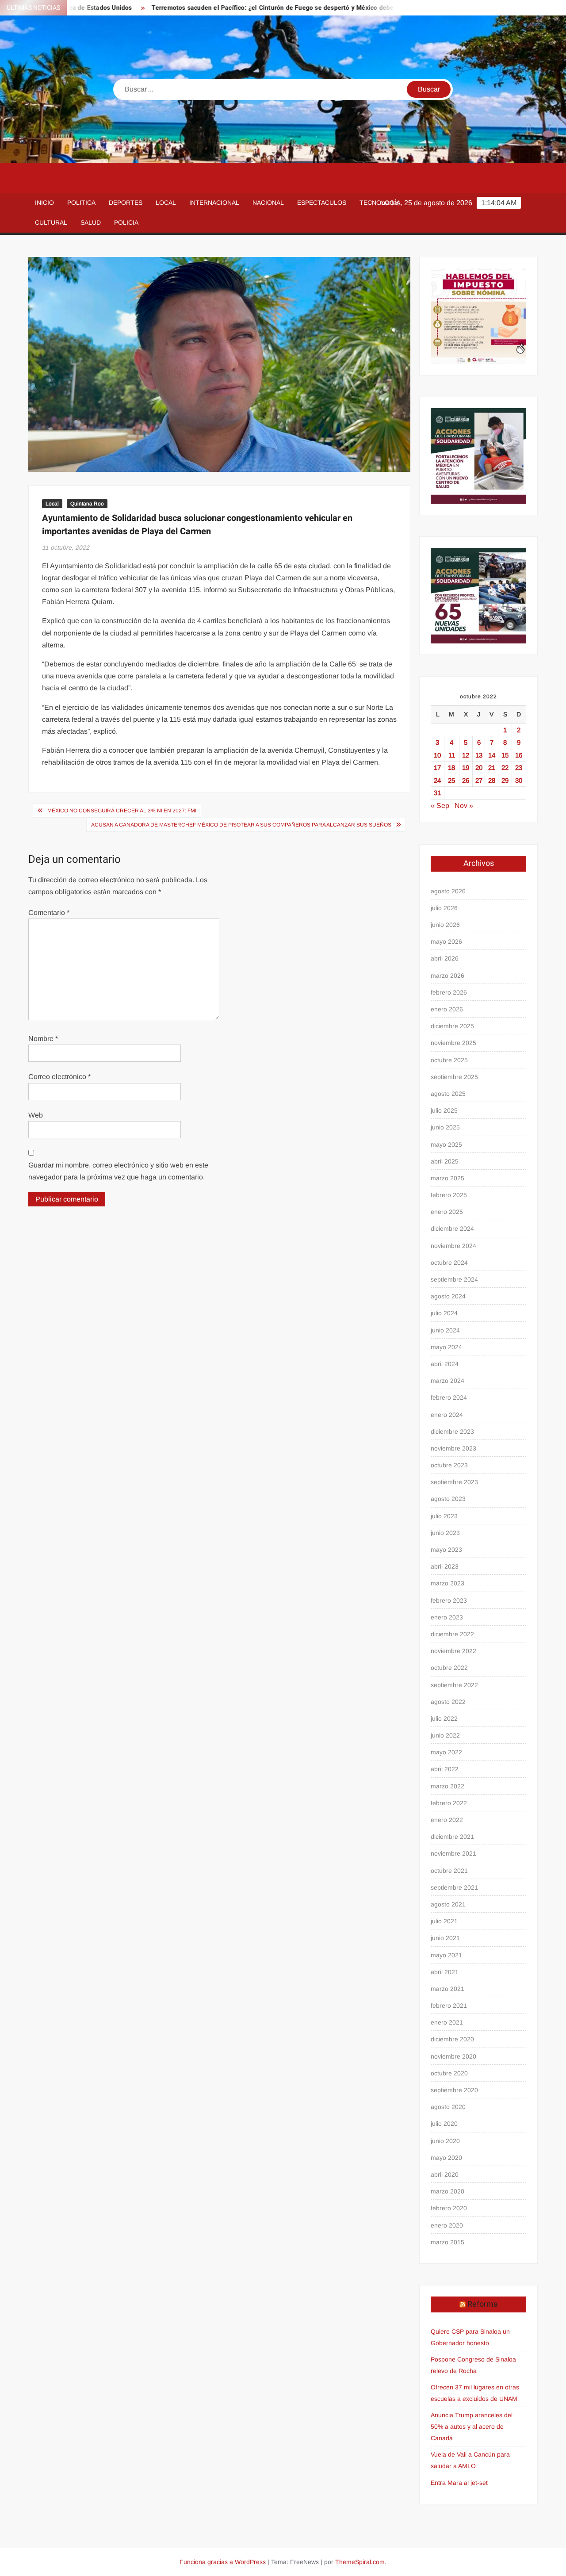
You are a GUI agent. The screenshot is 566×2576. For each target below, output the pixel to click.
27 (479, 780)
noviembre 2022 (453, 1651)
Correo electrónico (59, 1077)
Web (36, 1115)
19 (466, 767)
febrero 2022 (449, 1803)
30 (519, 780)
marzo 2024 (447, 1381)
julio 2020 (444, 2124)
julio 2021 (444, 1921)
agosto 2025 (448, 1094)
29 (505, 780)
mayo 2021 (446, 1955)
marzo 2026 (447, 976)
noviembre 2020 (453, 2056)
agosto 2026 (448, 891)
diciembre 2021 (452, 1837)
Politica (81, 203)
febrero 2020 (449, 2208)
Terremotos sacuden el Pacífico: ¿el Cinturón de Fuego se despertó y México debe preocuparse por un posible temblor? (277, 8)
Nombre (43, 1039)
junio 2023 (445, 1533)
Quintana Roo (87, 504)
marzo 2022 (447, 1786)
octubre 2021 (449, 1871)
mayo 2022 (446, 1752)
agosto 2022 (448, 1702)
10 (437, 755)
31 (437, 793)
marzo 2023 (447, 1583)
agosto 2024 (448, 1296)
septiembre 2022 (454, 1685)
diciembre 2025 (452, 1026)
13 (479, 755)
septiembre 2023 (454, 1482)
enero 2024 (447, 1415)
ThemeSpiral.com (360, 2562)
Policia (126, 222)
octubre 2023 (449, 1465)
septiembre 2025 (454, 1077)
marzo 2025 (447, 1178)
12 (466, 755)
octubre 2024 (449, 1263)
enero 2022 (447, 1820)
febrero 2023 (449, 1600)
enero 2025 (447, 1212)
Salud (91, 222)
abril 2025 (445, 1161)
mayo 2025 (446, 1144)
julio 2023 (444, 1516)
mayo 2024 (446, 1347)
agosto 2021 (448, 1904)
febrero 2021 (449, 2006)
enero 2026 (447, 1009)
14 (492, 755)
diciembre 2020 (452, 2039)
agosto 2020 (448, 2107)
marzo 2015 (447, 2242)
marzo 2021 (447, 1989)
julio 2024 (444, 1313)
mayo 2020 (446, 2158)
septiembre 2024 (454, 1279)
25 (451, 780)
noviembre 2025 (453, 1043)
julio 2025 (444, 1110)
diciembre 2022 (452, 1634)
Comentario (49, 913)
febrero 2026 (449, 992)
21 (492, 767)
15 (505, 755)
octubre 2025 (449, 1060)
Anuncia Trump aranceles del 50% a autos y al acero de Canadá (472, 2427)
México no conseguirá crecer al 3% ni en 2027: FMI (122, 811)
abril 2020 (445, 2174)
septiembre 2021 (454, 1887)
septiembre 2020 (454, 2090)
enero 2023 (447, 1617)
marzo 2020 (447, 2191)
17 (437, 767)
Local (166, 203)
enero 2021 (447, 2022)
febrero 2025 (449, 1195)
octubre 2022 (449, 1668)
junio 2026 (445, 925)
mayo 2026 (446, 942)
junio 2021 (445, 1938)
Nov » (464, 806)
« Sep (440, 806)
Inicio (44, 203)
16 (519, 755)
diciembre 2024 (452, 1229)
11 (452, 755)
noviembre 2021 (453, 1853)
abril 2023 (445, 1566)
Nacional (268, 203)
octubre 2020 (449, 2073)
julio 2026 (444, 908)
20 (479, 767)
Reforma (483, 2304)
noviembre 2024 (453, 1246)
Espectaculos (322, 203)
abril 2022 (445, 1769)
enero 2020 (447, 2225)
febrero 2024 (449, 1397)
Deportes (126, 203)
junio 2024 (445, 1330)
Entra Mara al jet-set (459, 2483)
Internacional (214, 203)
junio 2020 (445, 2141)
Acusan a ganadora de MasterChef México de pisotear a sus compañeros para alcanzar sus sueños (241, 825)
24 (437, 780)
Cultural (51, 222)
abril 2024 (445, 1364)
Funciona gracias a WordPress (223, 2562)
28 (492, 780)
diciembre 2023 (452, 1432)
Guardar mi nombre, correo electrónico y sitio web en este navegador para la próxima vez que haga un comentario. (118, 1171)
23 (519, 767)
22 (505, 767)
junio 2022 (445, 1735)
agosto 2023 (448, 1499)
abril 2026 (445, 958)
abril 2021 (445, 1972)
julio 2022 (444, 1719)
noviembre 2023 (453, 1448)
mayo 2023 (446, 1550)
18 (451, 767)
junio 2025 (445, 1127)
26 (466, 780)
